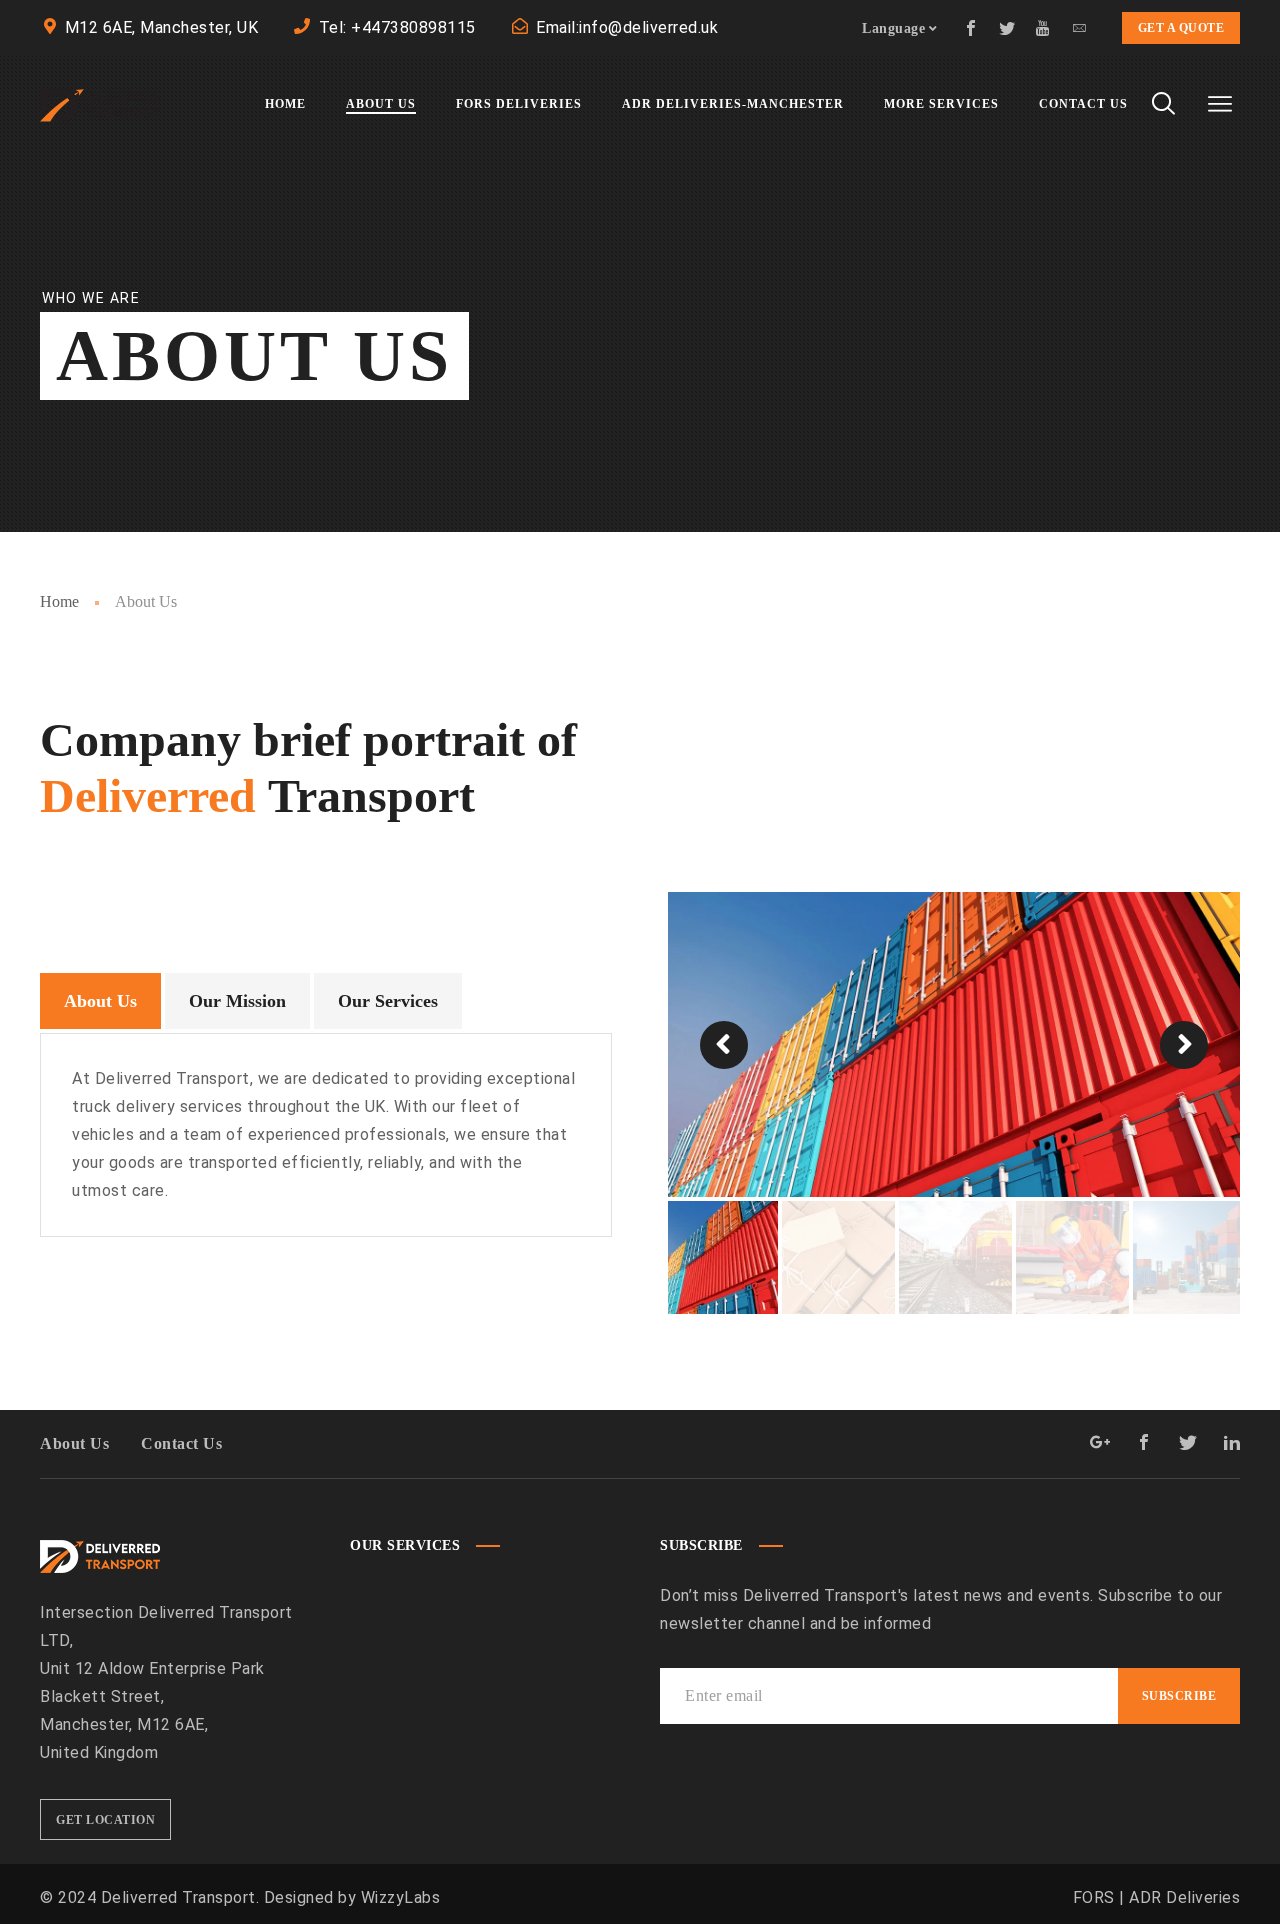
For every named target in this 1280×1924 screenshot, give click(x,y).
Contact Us (181, 1443)
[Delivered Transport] (100, 104)
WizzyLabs (401, 1897)
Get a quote (1181, 28)
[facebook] (972, 28)
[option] (954, 1044)
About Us (74, 1443)
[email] (1080, 28)
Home (59, 601)
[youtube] (1044, 28)
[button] (724, 1045)
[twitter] (1008, 28)
